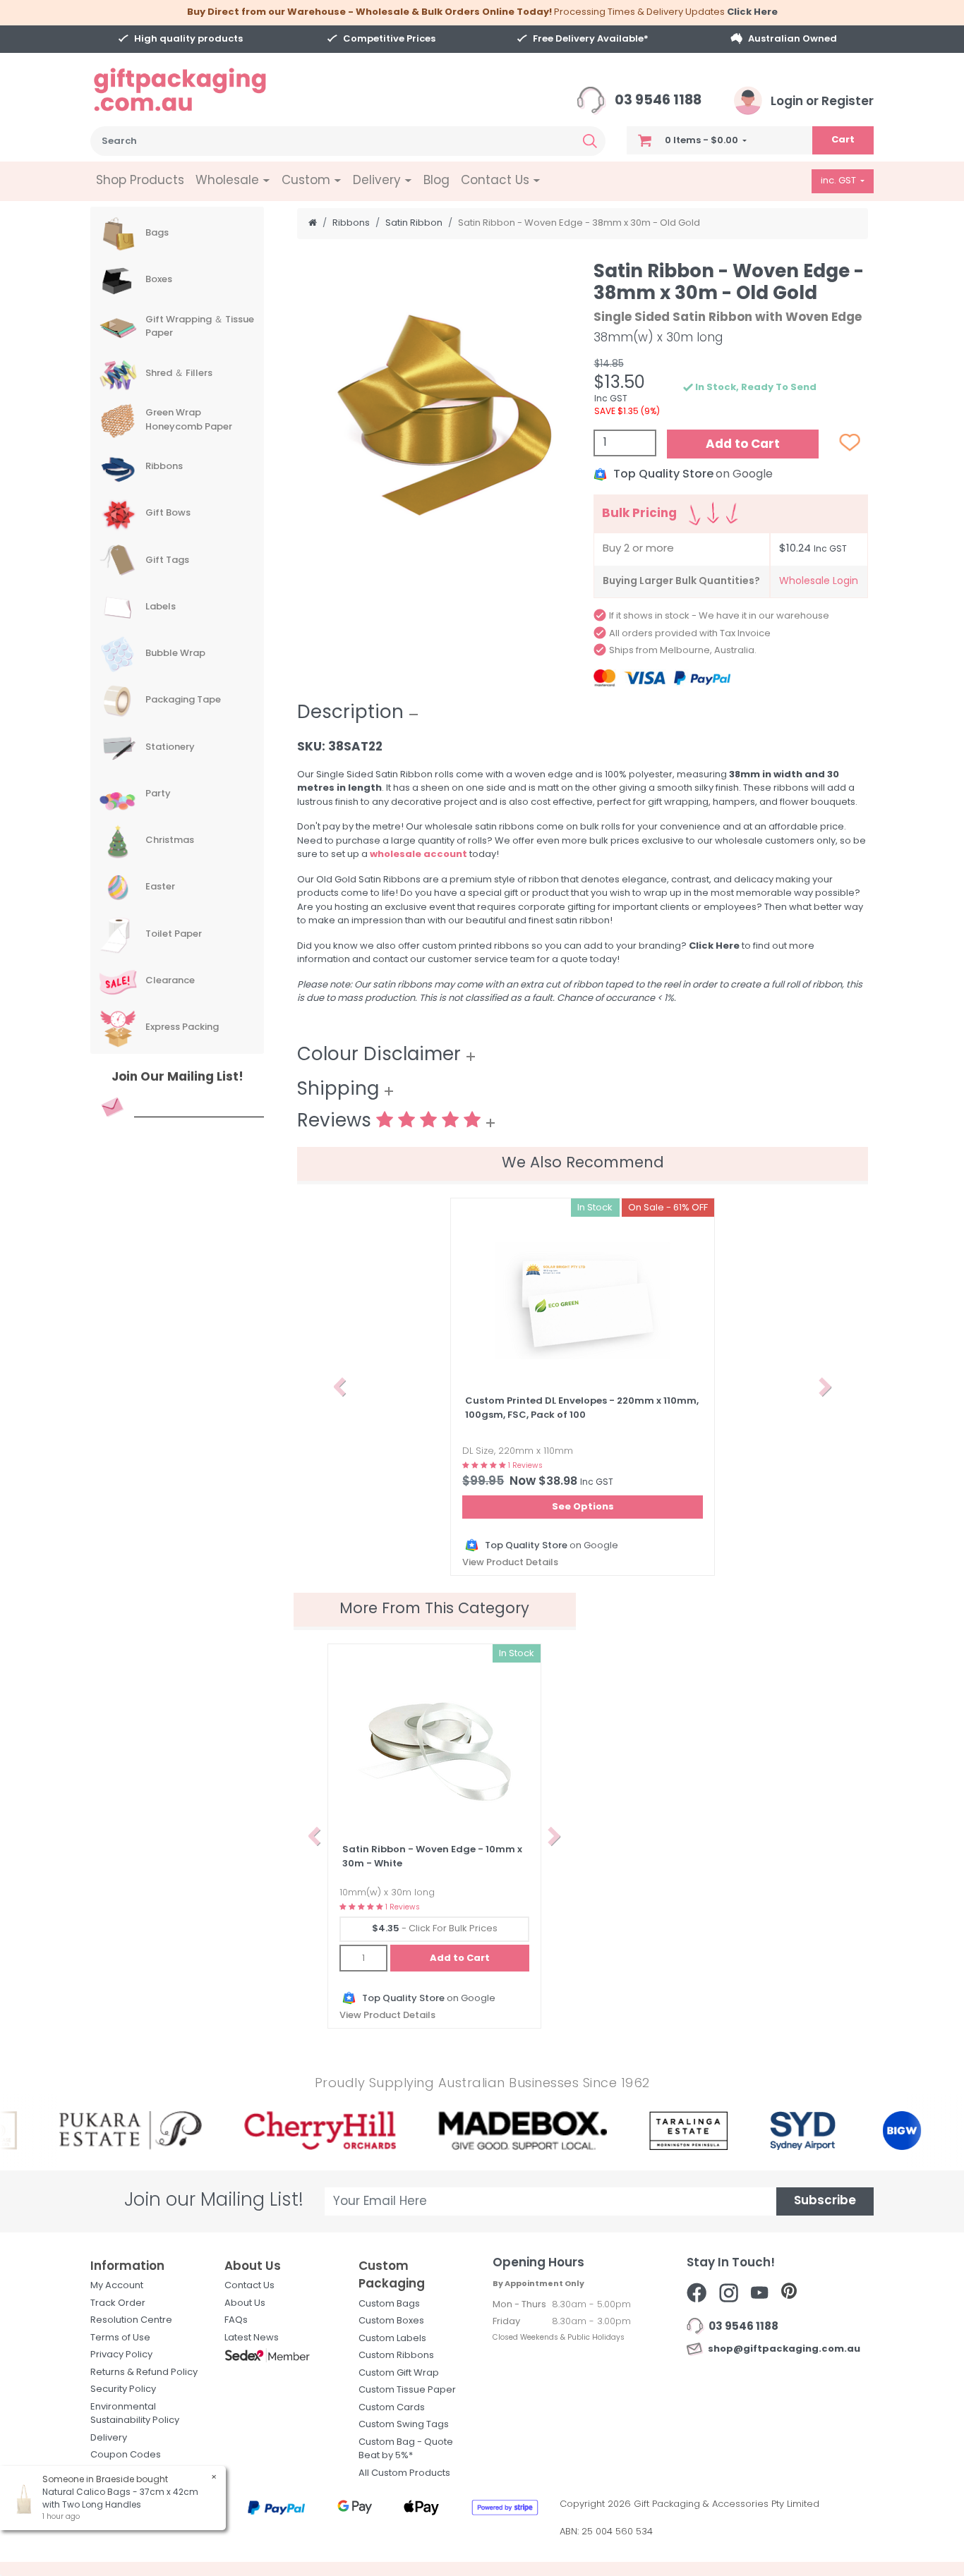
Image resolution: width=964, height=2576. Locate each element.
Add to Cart (743, 445)
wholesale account (418, 855)
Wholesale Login (819, 582)
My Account (117, 2286)
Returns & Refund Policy (144, 2373)
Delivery (109, 2438)
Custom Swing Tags (404, 2425)
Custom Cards (392, 2408)
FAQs (236, 2320)
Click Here (752, 12)
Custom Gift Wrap (399, 2373)
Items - (701, 141)
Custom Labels (392, 2339)
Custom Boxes (391, 2321)
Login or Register (821, 102)
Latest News (252, 2338)
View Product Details (510, 1563)
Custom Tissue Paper (407, 2390)
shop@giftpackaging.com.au (782, 2349)
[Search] (590, 141)
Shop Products (140, 181)
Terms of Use (120, 2338)
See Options (583, 1507)
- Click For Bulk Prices (435, 1929)
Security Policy (123, 2389)
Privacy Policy (121, 2355)
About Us (245, 2303)
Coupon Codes (126, 2455)
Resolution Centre (131, 2320)
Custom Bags (389, 2304)
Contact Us (249, 2286)
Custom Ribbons (396, 2356)
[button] (340, 1387)
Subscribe (825, 2201)
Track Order (118, 2303)
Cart (843, 140)
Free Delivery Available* (591, 39)
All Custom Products (404, 2473)
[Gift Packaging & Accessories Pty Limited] (198, 90)
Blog (436, 181)
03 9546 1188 (657, 101)
